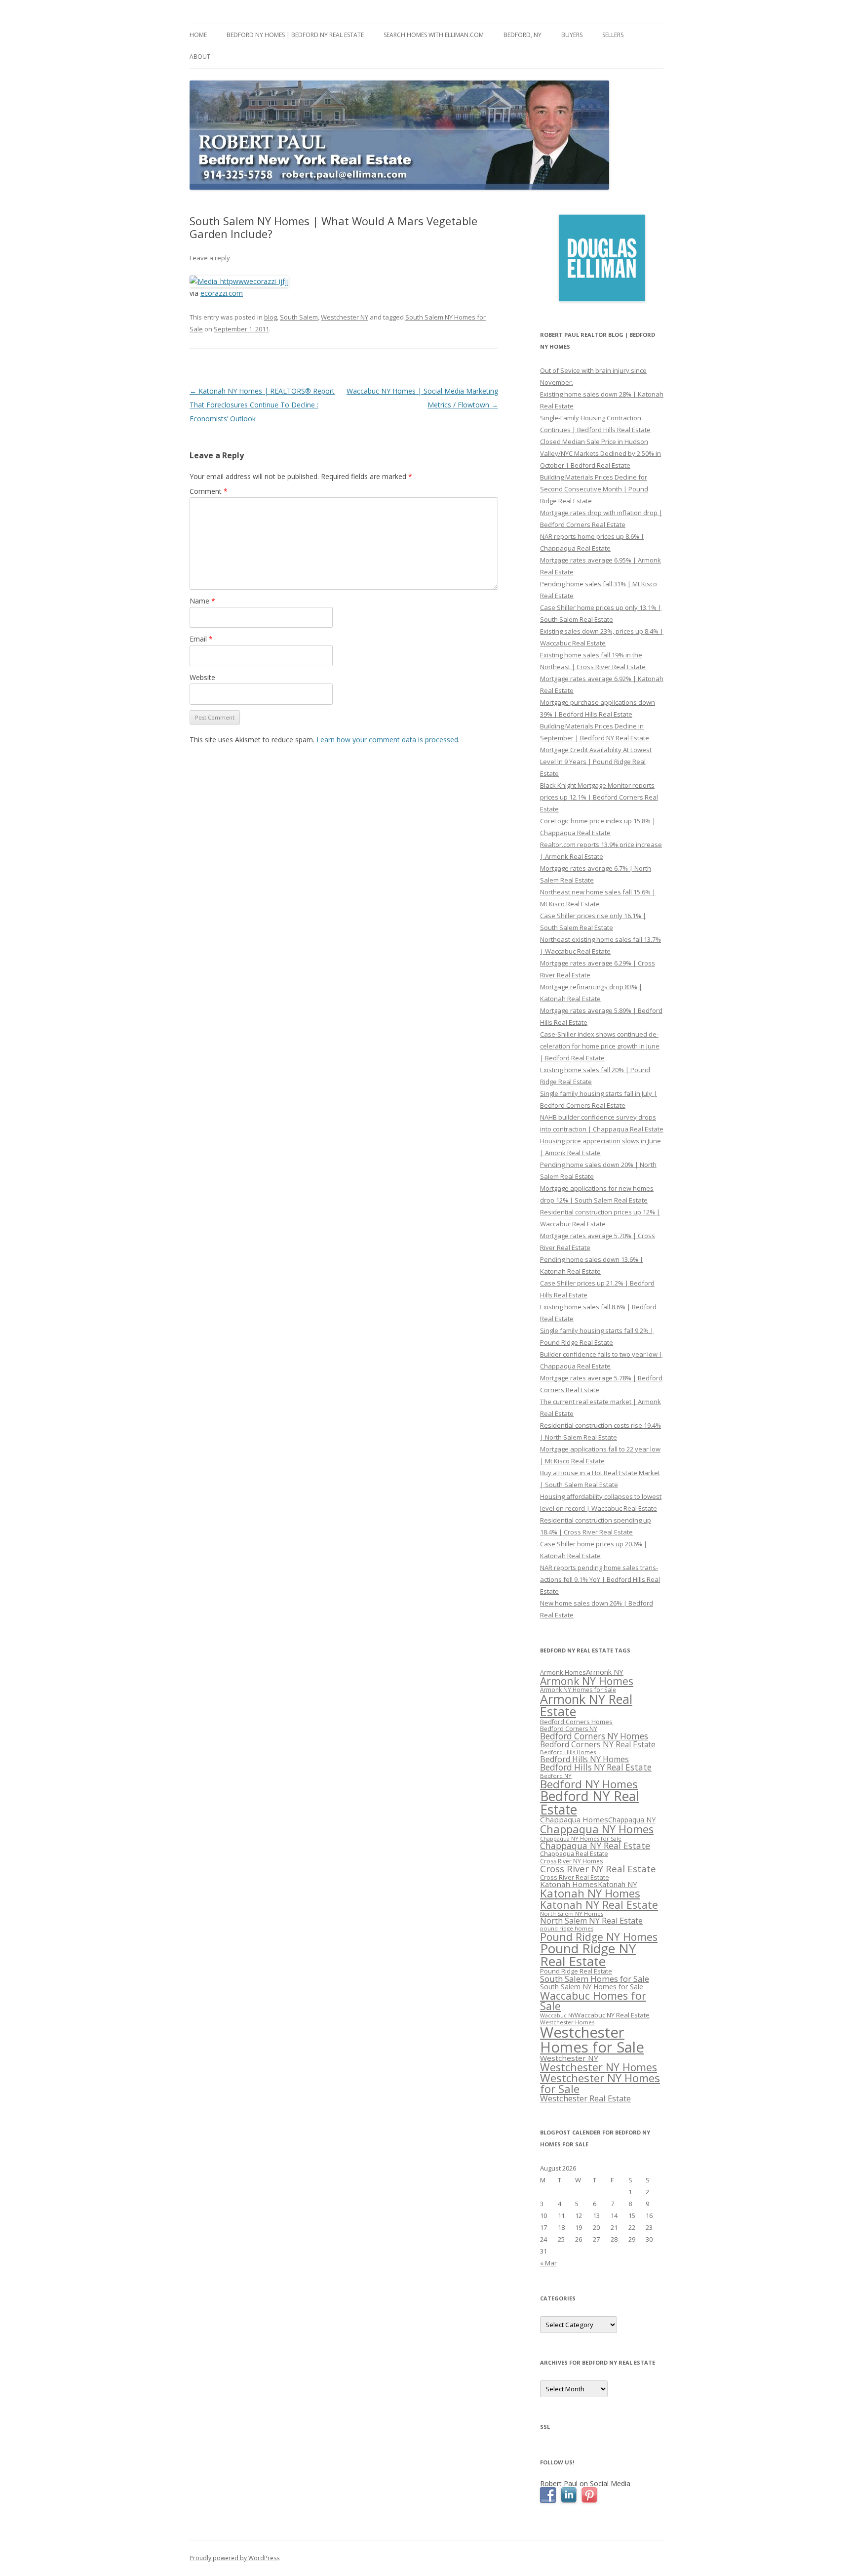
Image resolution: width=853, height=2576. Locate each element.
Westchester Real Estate (585, 2098)
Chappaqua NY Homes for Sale (581, 1838)
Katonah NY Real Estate (599, 1905)
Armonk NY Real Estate (586, 1705)
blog (271, 317)
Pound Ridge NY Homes (599, 1937)
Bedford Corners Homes (576, 1722)
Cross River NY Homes (571, 1861)
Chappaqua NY (632, 1820)
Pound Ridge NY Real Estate (588, 1955)
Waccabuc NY (557, 2015)
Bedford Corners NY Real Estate (598, 1744)
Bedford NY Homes (589, 1784)
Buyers (572, 35)
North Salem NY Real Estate (591, 1921)
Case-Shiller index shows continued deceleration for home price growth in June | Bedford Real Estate (600, 1046)
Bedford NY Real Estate (590, 1803)
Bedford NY (556, 1776)
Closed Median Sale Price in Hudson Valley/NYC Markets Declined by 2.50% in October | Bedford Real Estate (601, 453)
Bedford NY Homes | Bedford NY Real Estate (295, 35)
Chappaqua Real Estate (574, 1854)
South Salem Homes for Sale (595, 1979)
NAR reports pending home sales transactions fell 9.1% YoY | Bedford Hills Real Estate (600, 1579)
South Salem (299, 317)
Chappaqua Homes (574, 1819)
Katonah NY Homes (590, 1893)
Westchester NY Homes (599, 2067)
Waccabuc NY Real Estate (612, 2015)
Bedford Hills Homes (568, 1752)
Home (198, 35)
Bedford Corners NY (569, 1729)
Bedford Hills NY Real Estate (596, 1767)
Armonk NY (605, 1672)
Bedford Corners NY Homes (594, 1736)
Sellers (613, 35)
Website (202, 677)
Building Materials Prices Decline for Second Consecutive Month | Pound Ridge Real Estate (594, 489)
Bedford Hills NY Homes (584, 1759)
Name (202, 601)
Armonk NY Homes (587, 1681)
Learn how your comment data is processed (387, 740)
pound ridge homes (567, 1928)
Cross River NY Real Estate (598, 1869)
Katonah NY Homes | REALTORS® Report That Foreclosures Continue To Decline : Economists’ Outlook (262, 405)
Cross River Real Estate (575, 1877)
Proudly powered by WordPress (234, 2558)
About (200, 57)
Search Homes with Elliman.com (434, 35)
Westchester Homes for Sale (592, 2039)
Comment (209, 491)
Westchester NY (345, 317)
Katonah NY (618, 1884)
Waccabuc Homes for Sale (593, 2001)
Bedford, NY (523, 35)
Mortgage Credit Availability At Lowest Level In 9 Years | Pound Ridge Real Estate (596, 762)
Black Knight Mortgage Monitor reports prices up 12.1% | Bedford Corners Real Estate (599, 797)
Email (201, 639)
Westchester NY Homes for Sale (600, 2083)
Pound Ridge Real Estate (576, 1971)
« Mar (548, 2263)
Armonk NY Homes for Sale (578, 1690)
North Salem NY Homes (572, 1913)
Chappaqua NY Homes (597, 1829)
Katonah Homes (569, 1884)
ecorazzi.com (222, 293)
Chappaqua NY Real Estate (595, 1846)
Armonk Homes (563, 1672)
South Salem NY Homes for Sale (592, 1987)
